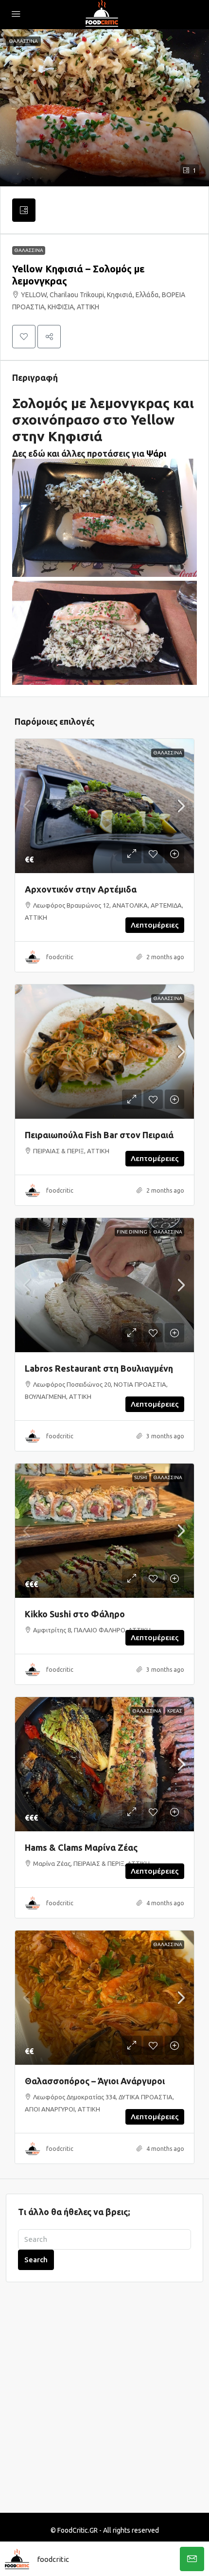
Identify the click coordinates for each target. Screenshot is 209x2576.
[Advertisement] (104, 2403)
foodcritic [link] (60, 957)
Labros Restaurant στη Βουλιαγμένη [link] (99, 1368)
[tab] (24, 210)
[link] (104, 806)
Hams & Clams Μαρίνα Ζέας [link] (81, 1847)
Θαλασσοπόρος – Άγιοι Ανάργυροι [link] (95, 2081)
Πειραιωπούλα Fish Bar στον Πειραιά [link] (99, 1135)
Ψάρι (156, 453)
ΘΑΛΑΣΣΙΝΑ (29, 250)
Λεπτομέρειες (155, 925)
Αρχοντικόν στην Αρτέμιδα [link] (81, 889)
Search (36, 2260)
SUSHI (141, 1477)
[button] (104, 108)
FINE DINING (132, 1232)
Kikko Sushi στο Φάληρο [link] (75, 1614)
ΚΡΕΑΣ (175, 1711)
